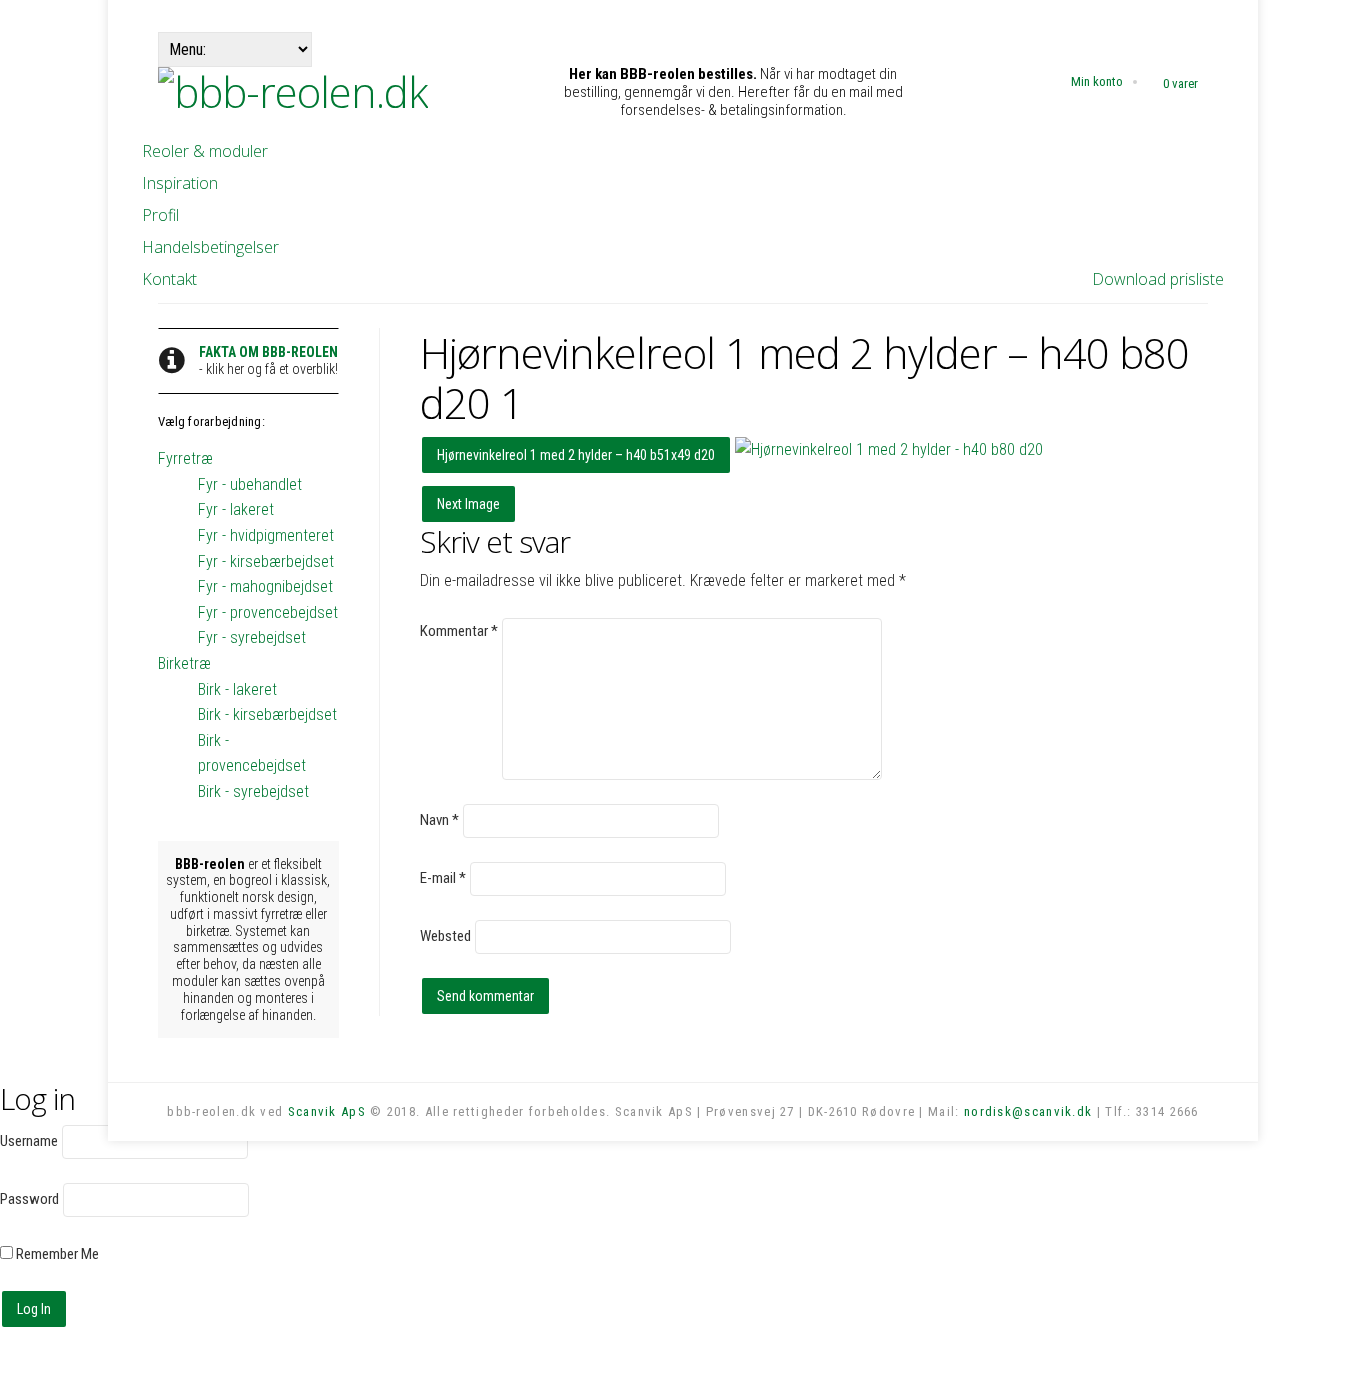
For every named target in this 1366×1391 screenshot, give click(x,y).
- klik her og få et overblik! (268, 360)
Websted (445, 936)
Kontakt (169, 279)
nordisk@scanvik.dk (1028, 1111)
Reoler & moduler (205, 151)
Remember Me (56, 1254)
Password (29, 1199)
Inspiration (180, 183)
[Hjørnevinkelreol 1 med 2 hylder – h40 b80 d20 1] (889, 449)
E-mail (443, 878)
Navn (439, 820)
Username (29, 1141)
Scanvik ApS (327, 1111)
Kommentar (459, 631)
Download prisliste (1158, 279)
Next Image (468, 504)
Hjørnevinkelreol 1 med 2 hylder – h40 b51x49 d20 (576, 455)
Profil (160, 215)
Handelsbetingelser (210, 247)
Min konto (1097, 81)
